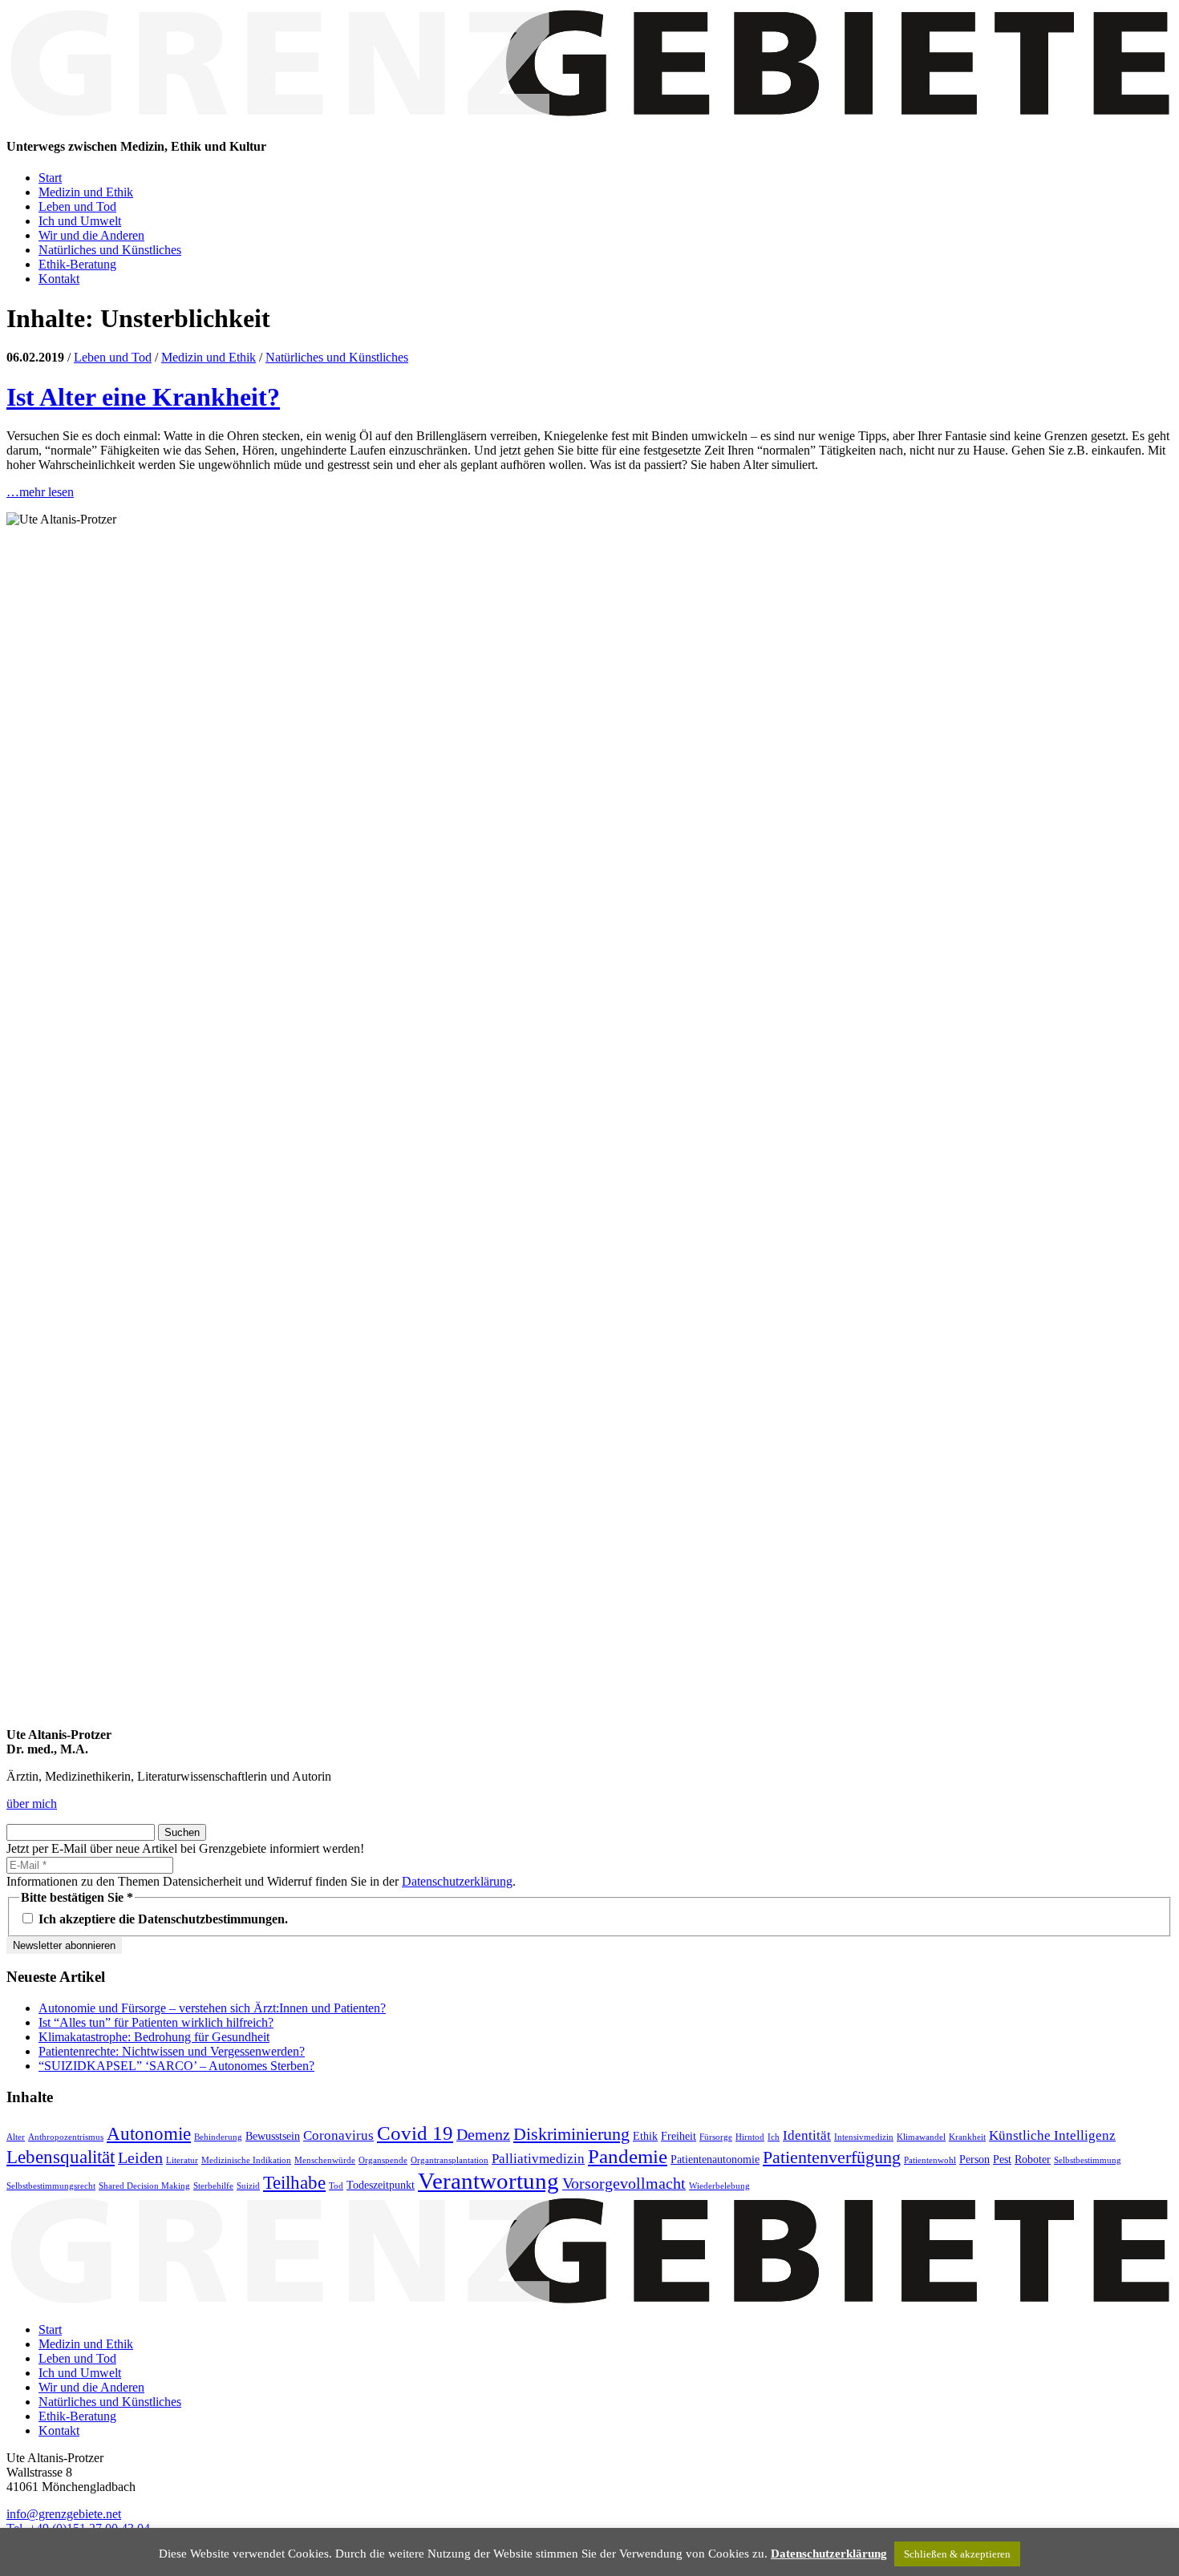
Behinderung (218, 2137)
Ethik (645, 2136)
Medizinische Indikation (246, 2160)
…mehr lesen (40, 492)
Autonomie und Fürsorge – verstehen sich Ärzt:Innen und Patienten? (212, 2008)
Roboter (1033, 2159)
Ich (774, 2137)
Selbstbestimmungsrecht (51, 2186)
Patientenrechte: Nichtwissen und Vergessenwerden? (172, 2051)
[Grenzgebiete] (589, 115)
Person (974, 2159)
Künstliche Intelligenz (1052, 2135)
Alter (16, 2137)
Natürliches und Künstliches (110, 250)
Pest (1002, 2159)
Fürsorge (716, 2137)
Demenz (483, 2134)
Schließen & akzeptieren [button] (957, 2554)
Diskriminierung (571, 2134)
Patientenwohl (930, 2160)
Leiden (140, 2157)
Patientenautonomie (715, 2159)
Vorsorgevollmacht (624, 2183)
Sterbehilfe (213, 2186)
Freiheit (679, 2136)
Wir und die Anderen (91, 235)
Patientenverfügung (832, 2157)
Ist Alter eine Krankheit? (143, 397)
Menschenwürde (325, 2160)
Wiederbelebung (719, 2186)
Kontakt (59, 279)
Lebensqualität (61, 2157)
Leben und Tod (77, 206)
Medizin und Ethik (86, 192)
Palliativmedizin (538, 2159)
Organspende (383, 2160)
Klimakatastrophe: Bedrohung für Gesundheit (154, 2037)
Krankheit (967, 2137)
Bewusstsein (273, 2136)
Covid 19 (415, 2133)
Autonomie (149, 2133)
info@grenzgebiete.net (64, 2514)
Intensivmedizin (864, 2137)
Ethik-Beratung (77, 264)
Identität (807, 2135)
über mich (32, 1804)
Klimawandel (921, 2137)
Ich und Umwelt (80, 221)
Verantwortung (488, 2181)
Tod (336, 2186)
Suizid (248, 2186)
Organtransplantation (450, 2160)
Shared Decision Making (144, 2186)
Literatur (182, 2160)
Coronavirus (338, 2135)
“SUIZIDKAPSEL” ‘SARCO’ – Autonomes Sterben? (176, 2066)
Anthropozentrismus (66, 2137)
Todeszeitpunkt (381, 2185)
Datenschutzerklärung (457, 1881)
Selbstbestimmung (1088, 2160)
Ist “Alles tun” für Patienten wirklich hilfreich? (156, 2022)
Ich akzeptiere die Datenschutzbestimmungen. (162, 1919)
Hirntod (750, 2137)
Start (50, 178)
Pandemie (628, 2156)
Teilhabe (294, 2182)
